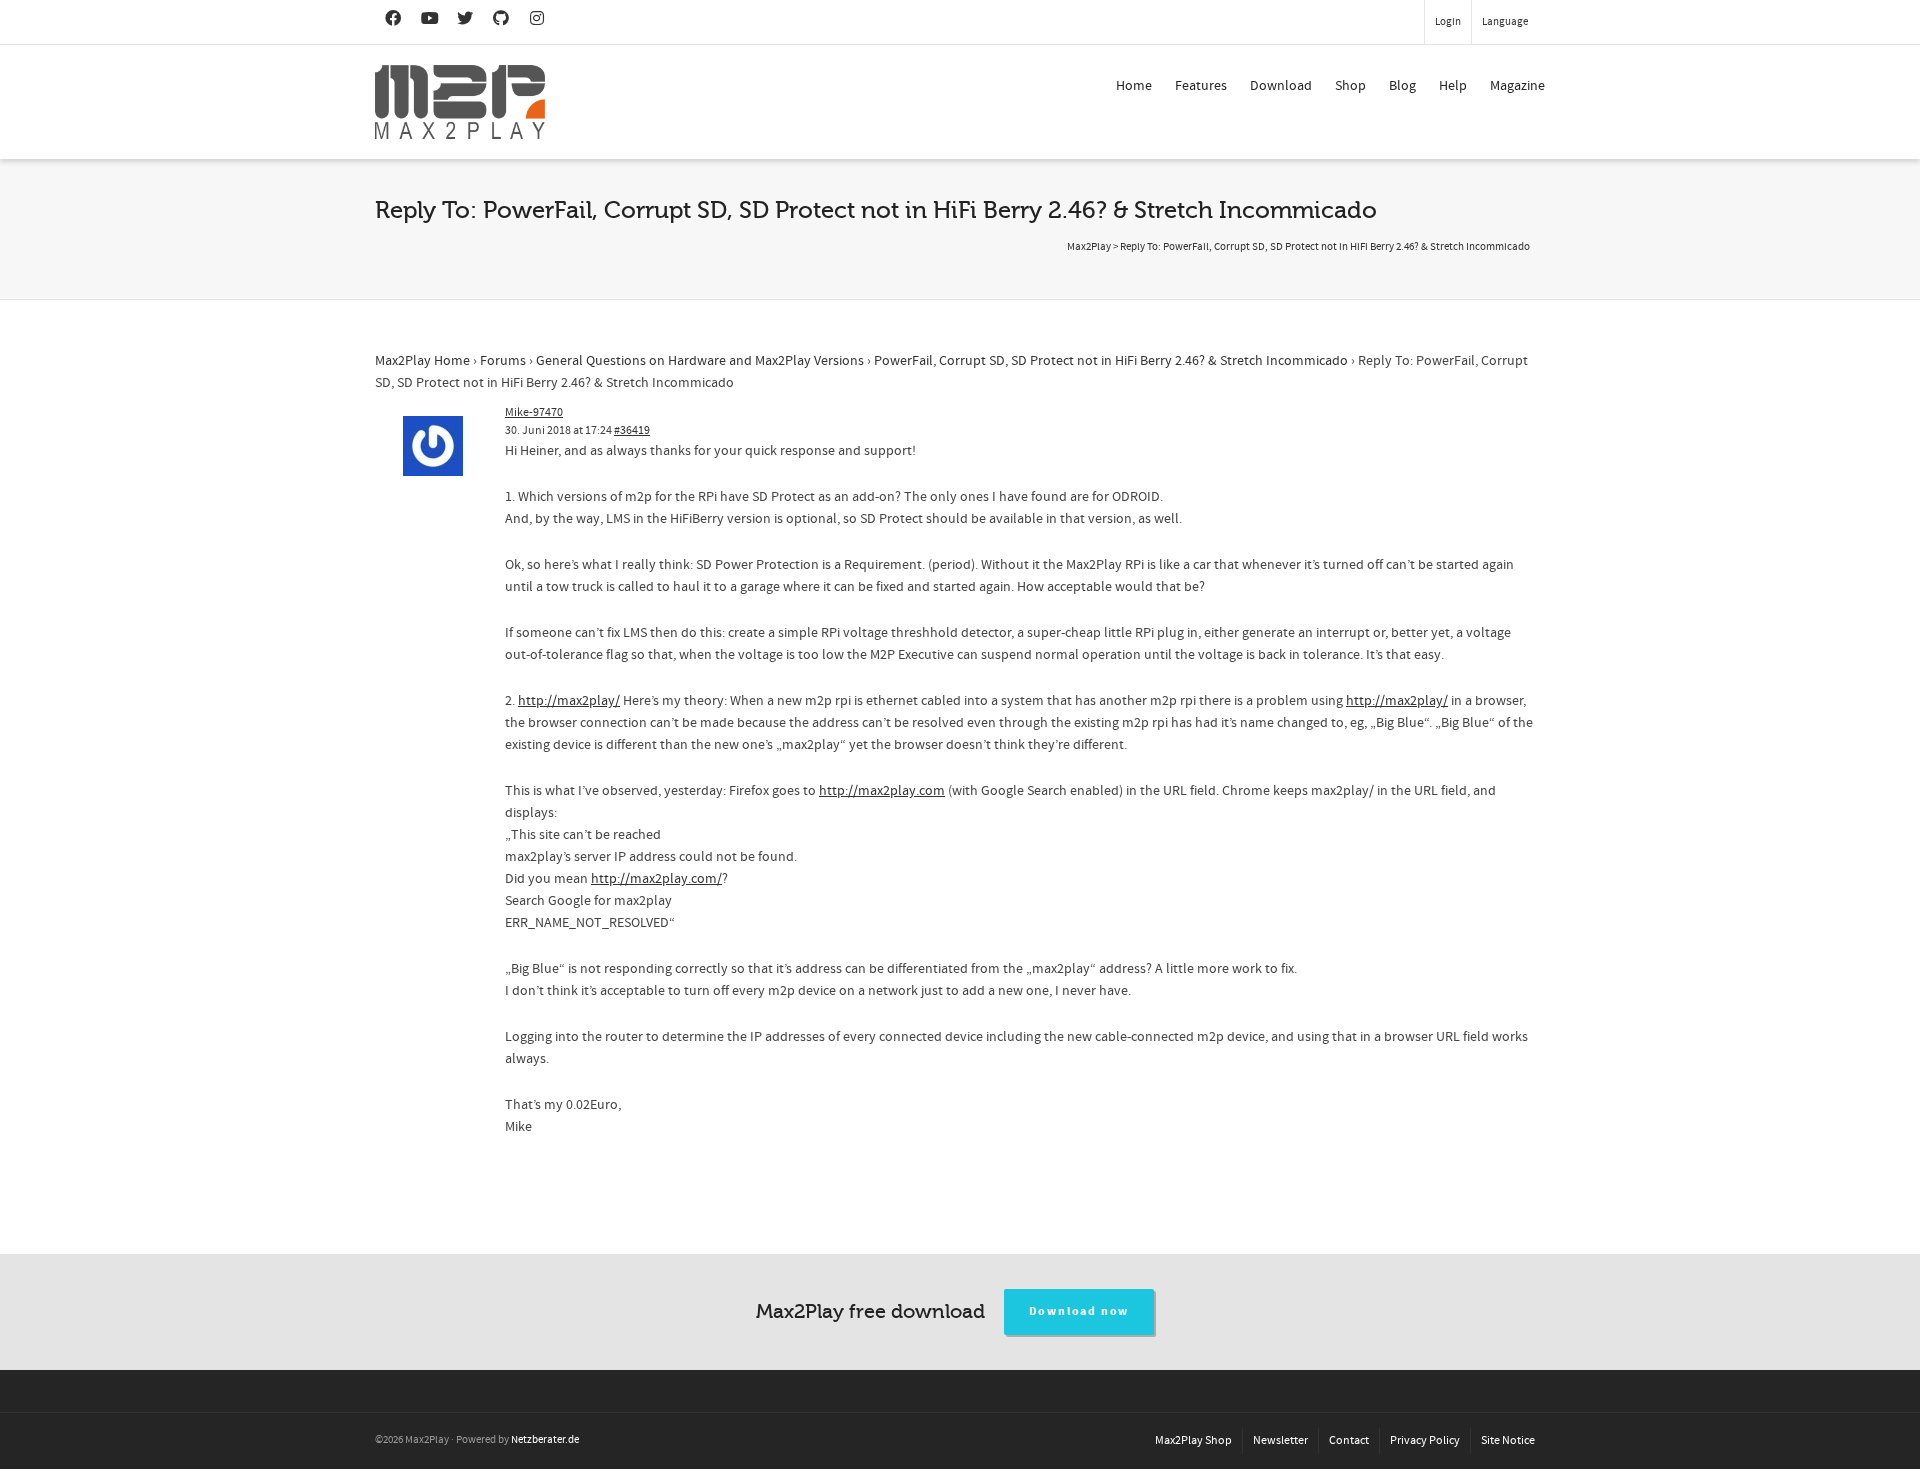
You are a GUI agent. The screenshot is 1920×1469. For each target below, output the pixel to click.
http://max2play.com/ (656, 879)
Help (1453, 86)
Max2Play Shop (1193, 1440)
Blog (1402, 86)
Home (1134, 86)
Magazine (1517, 86)
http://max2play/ (569, 701)
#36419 (632, 430)
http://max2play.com (882, 791)
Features (1201, 86)
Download (1281, 86)
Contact (1349, 1440)
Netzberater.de (545, 1440)
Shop (1350, 86)
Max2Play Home (422, 361)
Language (1505, 22)
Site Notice (1508, 1440)
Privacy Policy (1425, 1440)
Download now (1079, 1311)
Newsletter (1280, 1440)
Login (1448, 22)
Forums (503, 361)
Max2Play (1089, 247)
